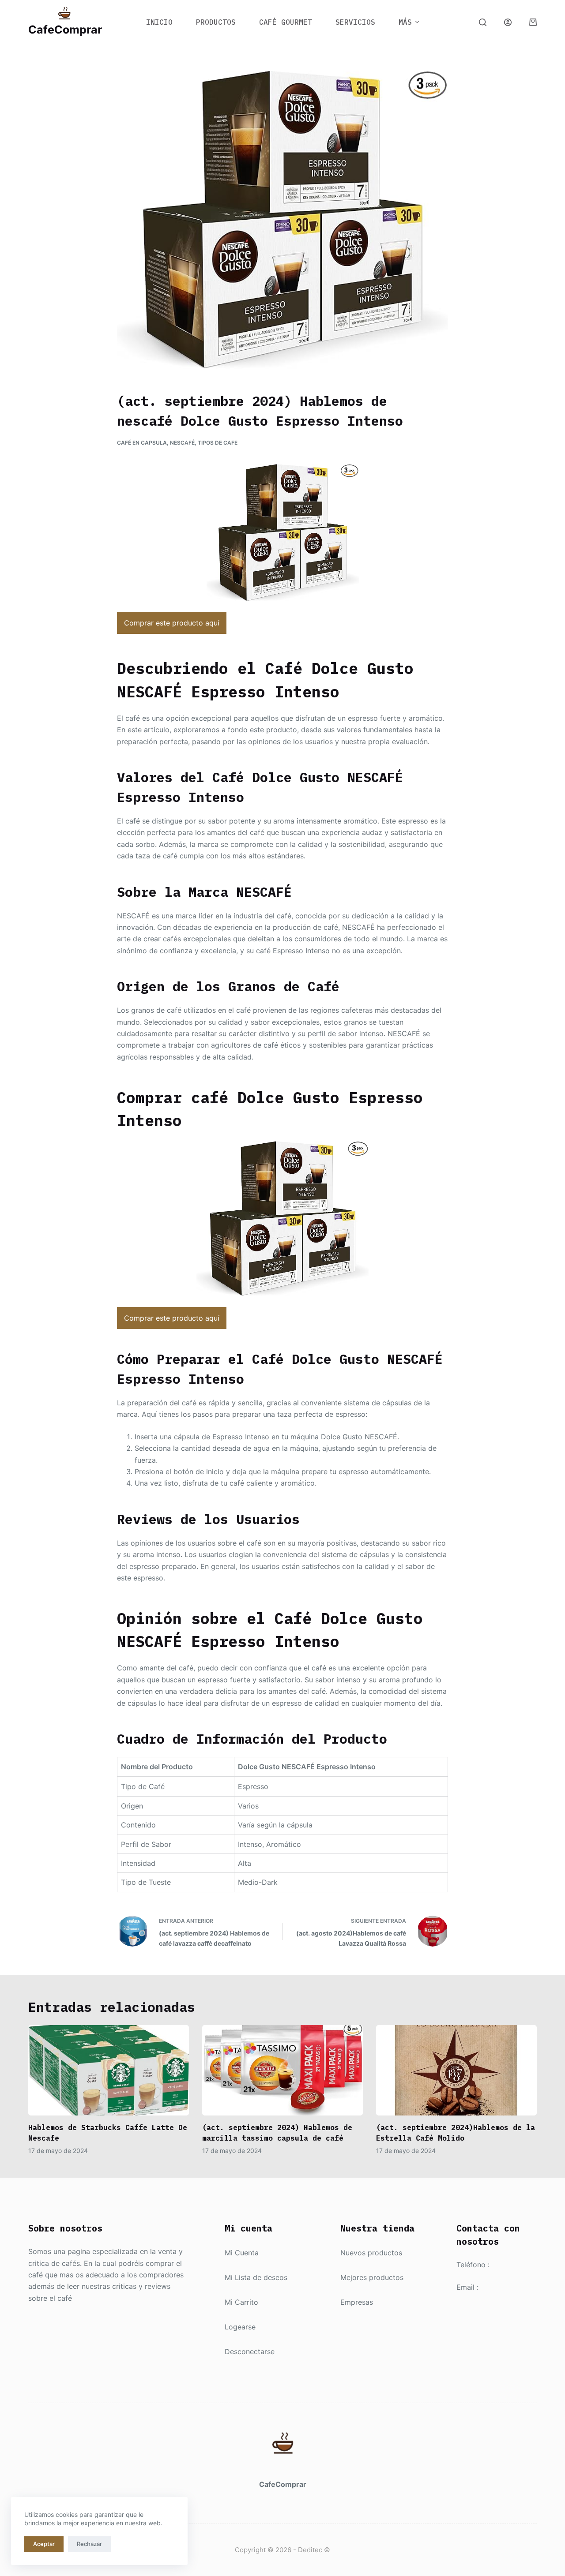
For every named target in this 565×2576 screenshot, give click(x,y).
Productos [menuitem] (216, 22)
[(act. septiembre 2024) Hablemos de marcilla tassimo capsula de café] (282, 2070)
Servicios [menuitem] (355, 22)
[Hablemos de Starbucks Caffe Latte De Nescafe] (109, 2070)
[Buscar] (483, 22)
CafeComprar (65, 30)
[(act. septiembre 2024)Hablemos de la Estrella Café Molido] (456, 2070)
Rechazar (89, 2544)
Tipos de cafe (218, 443)
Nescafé (182, 443)
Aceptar (44, 2544)
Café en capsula (142, 443)
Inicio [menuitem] (159, 22)
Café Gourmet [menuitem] (286, 22)
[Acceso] (508, 22)
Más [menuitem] (405, 22)
